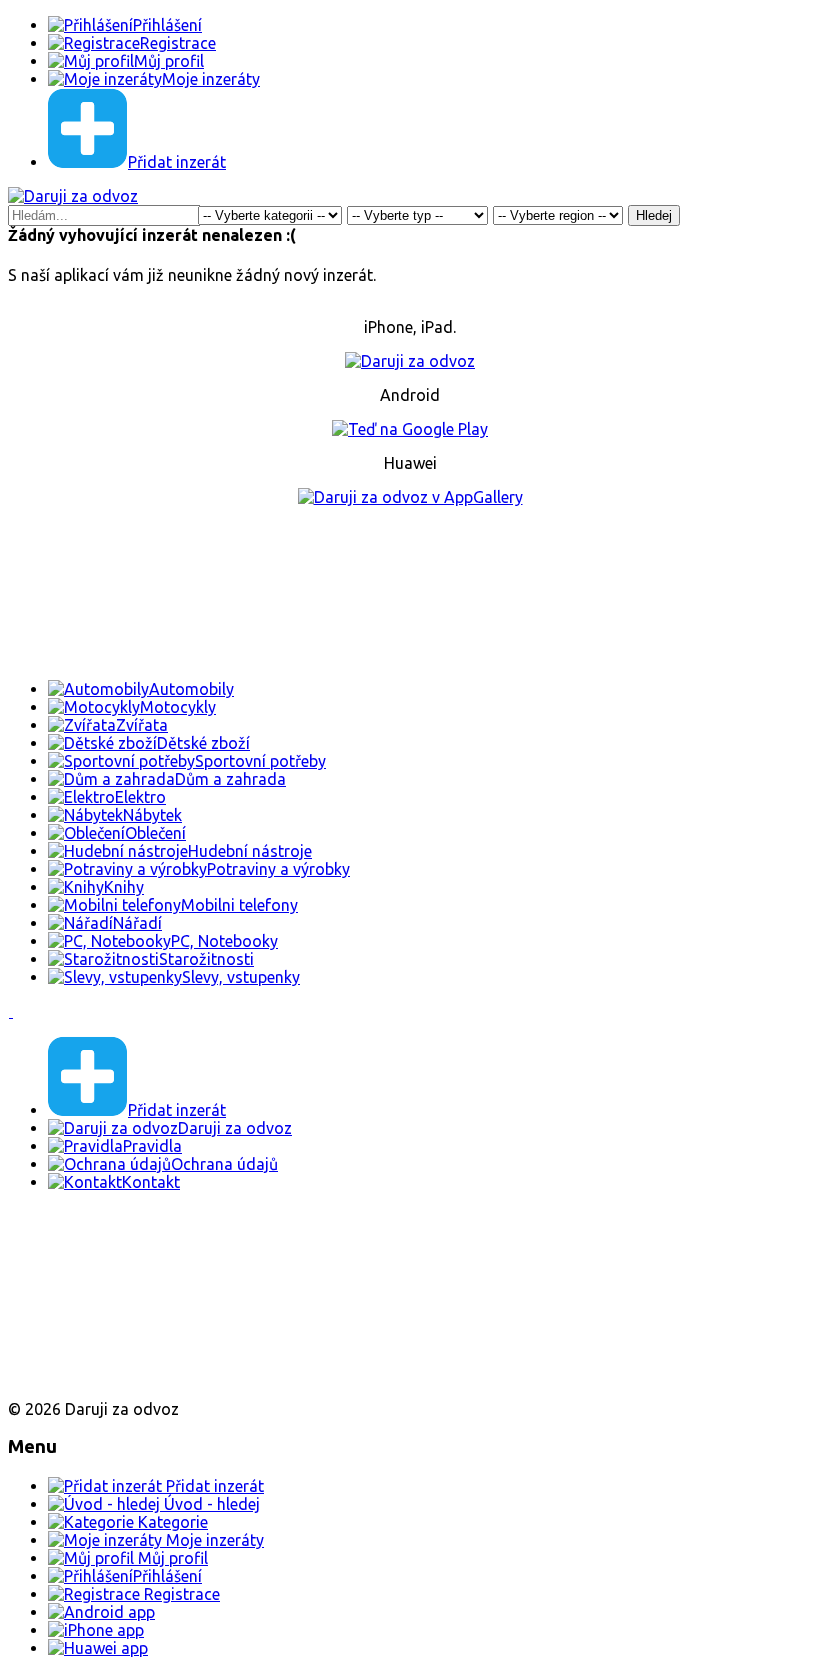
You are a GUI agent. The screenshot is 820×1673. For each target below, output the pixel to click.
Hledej (654, 215)
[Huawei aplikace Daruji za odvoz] (81, 1375)
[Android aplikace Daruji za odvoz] (81, 1246)
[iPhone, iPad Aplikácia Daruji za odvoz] (74, 1311)
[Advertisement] (410, 593)
